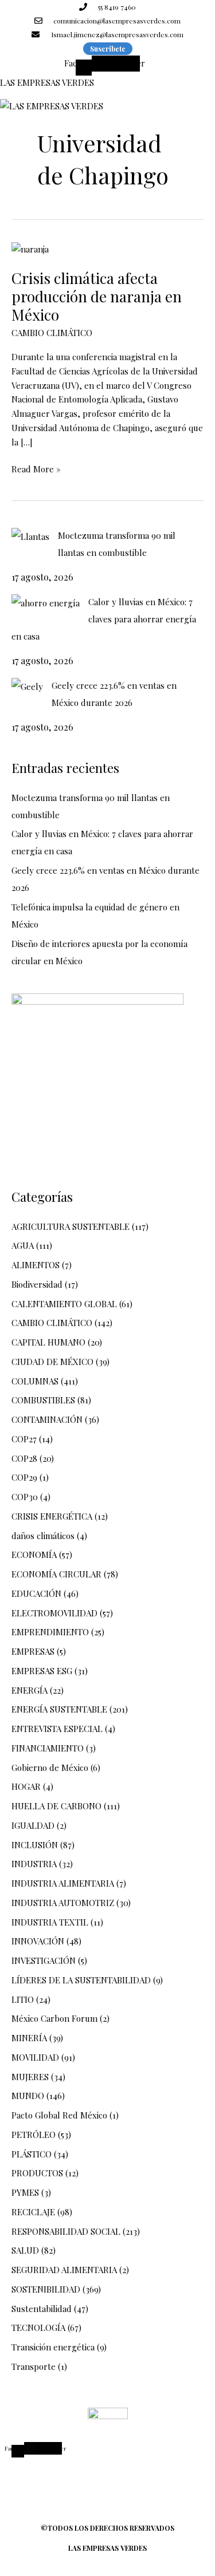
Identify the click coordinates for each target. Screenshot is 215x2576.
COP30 (25, 1497)
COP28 (24, 1458)
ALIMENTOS (36, 1265)
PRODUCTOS (37, 2173)
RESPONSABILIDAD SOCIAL (66, 2231)
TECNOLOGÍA (38, 2328)
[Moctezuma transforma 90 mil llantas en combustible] (30, 536)
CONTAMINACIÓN (47, 1419)
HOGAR (26, 1786)
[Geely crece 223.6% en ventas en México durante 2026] (27, 686)
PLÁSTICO (32, 2154)
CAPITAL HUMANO (48, 1342)
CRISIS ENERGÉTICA (52, 1516)
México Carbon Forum (54, 2018)
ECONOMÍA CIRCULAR (56, 1574)
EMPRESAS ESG (42, 1671)
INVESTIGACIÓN (44, 1960)
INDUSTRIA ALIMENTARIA (63, 1883)
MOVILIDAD (35, 2057)
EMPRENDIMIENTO (50, 1632)
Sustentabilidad (42, 2309)
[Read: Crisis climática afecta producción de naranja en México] (30, 248)
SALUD (25, 2250)
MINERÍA (29, 2038)
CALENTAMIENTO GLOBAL (64, 1304)
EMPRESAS (33, 1651)
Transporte (34, 2366)
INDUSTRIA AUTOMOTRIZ (63, 1903)
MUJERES (30, 2077)
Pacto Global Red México (59, 2115)
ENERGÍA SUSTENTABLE (59, 1709)
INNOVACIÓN (38, 1941)
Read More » (36, 468)
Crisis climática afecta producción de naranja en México (97, 296)
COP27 (24, 1439)
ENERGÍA (30, 1690)
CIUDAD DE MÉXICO (52, 1362)
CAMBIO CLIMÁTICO (52, 333)
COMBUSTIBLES (43, 1400)
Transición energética (53, 2347)
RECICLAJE (33, 2212)
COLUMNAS (35, 1381)
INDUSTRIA (34, 1864)
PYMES (25, 2192)
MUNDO (28, 2096)
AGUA (23, 1245)
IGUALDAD (33, 1825)
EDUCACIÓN (36, 1593)
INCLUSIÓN (35, 1845)
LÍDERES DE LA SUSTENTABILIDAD (81, 1980)
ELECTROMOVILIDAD (54, 1613)
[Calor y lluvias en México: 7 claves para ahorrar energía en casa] (46, 602)
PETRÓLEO (34, 2135)
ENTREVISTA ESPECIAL (57, 1729)
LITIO (23, 1999)
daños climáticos (43, 1536)
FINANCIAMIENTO (48, 1748)
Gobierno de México (50, 1768)
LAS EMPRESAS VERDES (47, 82)
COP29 (24, 1477)
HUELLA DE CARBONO (56, 1806)
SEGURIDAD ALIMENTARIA (64, 2270)
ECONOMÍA (34, 1555)
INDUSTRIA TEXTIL (50, 1922)
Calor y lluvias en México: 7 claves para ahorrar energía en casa (104, 619)
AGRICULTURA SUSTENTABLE (71, 1226)
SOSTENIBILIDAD (46, 2289)
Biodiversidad (37, 1284)
